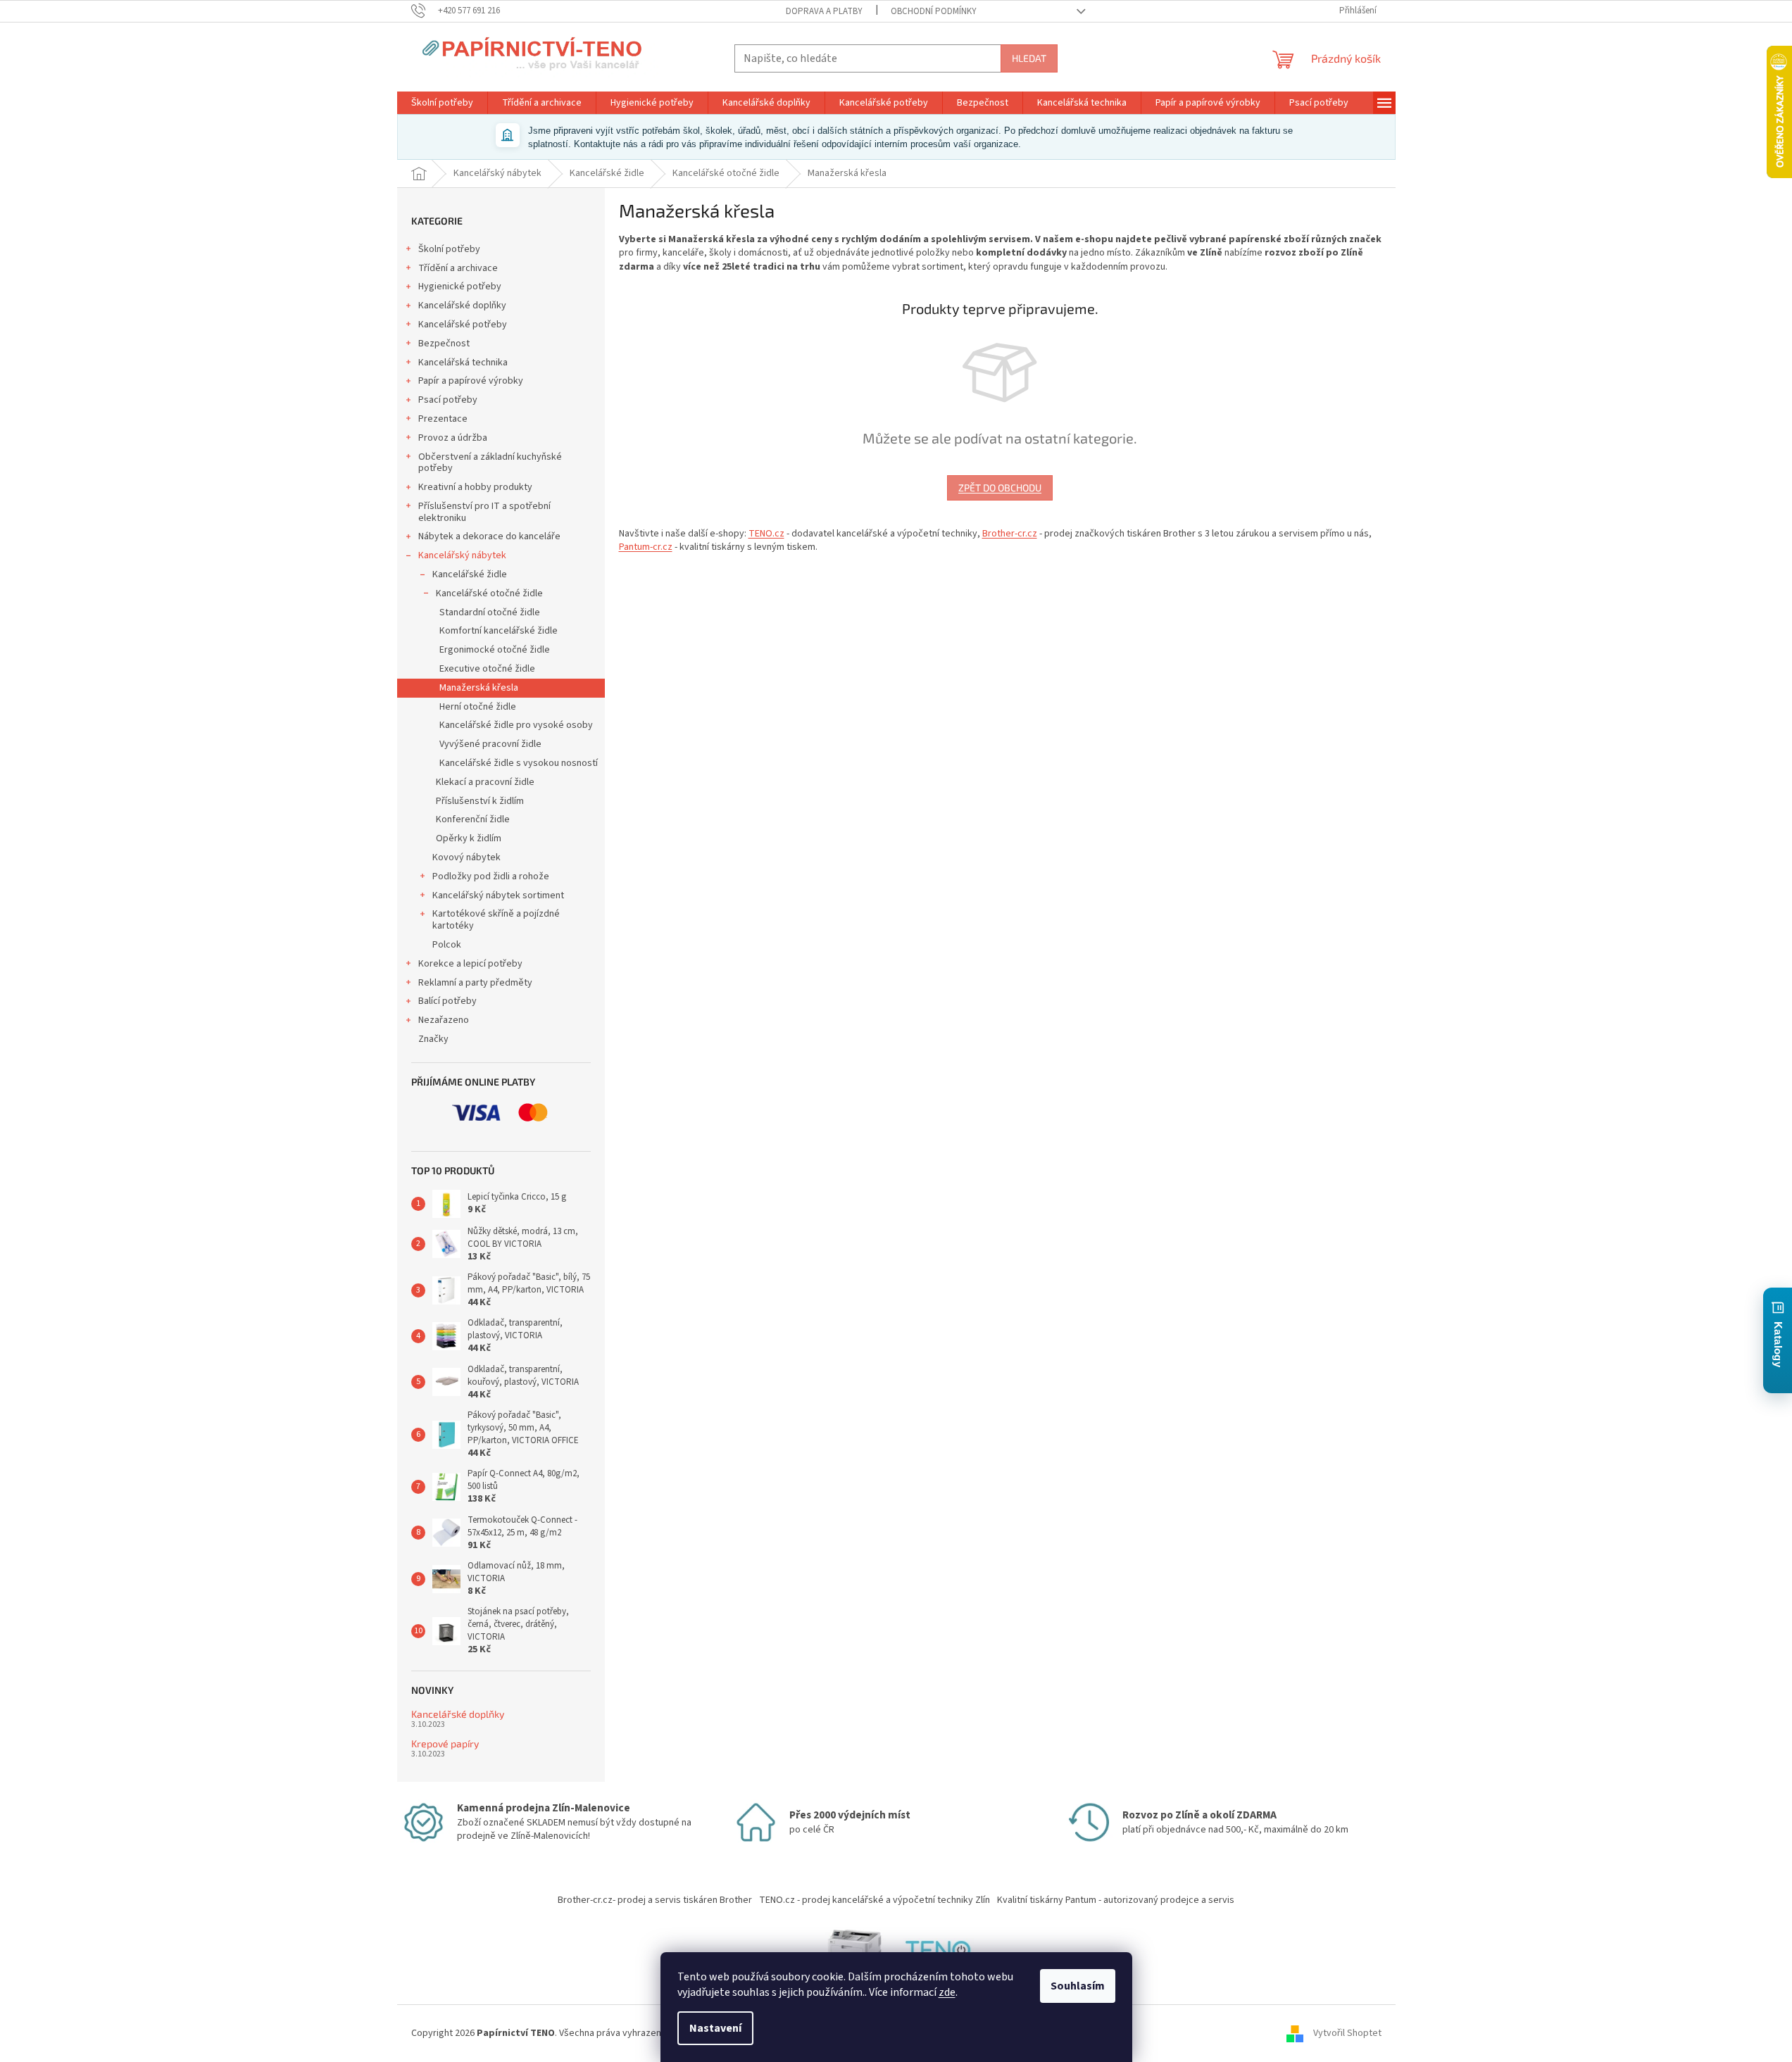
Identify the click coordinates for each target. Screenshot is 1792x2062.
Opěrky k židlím (469, 838)
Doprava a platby (824, 11)
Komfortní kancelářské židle (499, 631)
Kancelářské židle (470, 574)
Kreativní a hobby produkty (475, 487)
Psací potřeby (448, 400)
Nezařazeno (444, 1020)
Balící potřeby (447, 1001)
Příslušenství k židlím (480, 801)
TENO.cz (766, 534)
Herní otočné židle (478, 707)
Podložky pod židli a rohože (491, 876)
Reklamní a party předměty (475, 983)
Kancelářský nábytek (462, 555)
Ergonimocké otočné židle (495, 650)
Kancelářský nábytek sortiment (498, 895)
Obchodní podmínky (934, 11)
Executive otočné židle (487, 669)
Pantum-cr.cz (646, 547)
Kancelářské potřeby (463, 325)
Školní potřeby (449, 249)
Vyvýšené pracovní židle (490, 744)
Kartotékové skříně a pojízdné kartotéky (496, 920)
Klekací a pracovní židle (485, 782)
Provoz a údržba (453, 438)
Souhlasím (1078, 1986)
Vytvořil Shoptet (1347, 2033)
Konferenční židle (473, 819)
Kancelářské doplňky (462, 306)
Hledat (1029, 58)
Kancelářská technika (463, 363)
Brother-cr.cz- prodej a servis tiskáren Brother (655, 1900)
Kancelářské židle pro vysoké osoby (516, 725)
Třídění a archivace (458, 268)
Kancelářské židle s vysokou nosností (519, 763)
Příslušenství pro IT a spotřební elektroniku (484, 512)
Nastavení (715, 2028)
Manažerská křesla (479, 688)
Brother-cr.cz (1010, 534)
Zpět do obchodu (1000, 488)
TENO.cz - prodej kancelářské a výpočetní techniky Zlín (875, 1900)
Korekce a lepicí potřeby (470, 964)
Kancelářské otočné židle (489, 593)
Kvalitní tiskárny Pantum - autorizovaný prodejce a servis (1116, 1900)
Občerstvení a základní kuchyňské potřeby (490, 463)
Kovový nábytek (466, 857)
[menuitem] (442, 103)
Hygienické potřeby (460, 287)
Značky (433, 1039)
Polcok (447, 945)
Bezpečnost (444, 344)
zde (947, 1992)
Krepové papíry (445, 1743)
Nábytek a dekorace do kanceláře (489, 536)
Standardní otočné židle (490, 612)
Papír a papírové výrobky (471, 381)
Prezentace (443, 419)
